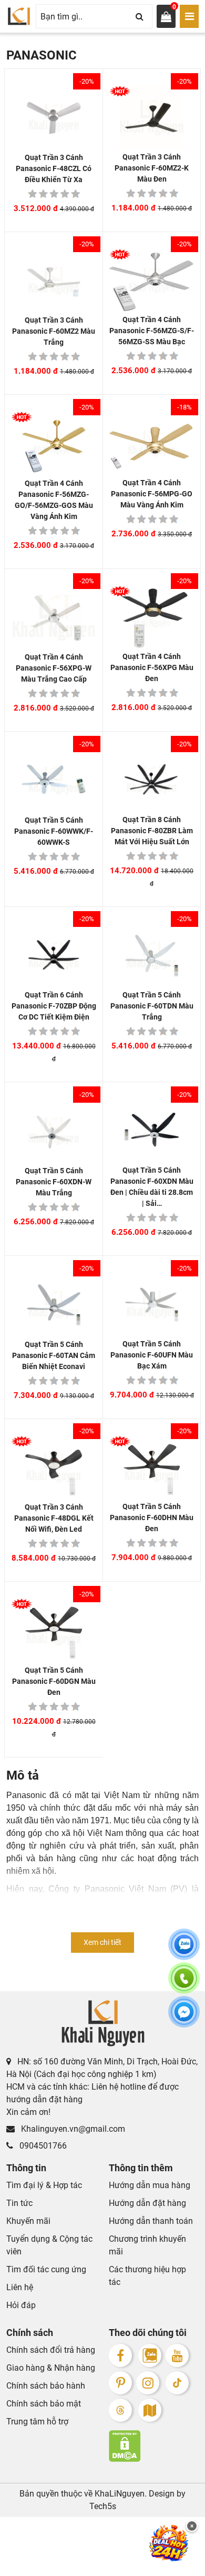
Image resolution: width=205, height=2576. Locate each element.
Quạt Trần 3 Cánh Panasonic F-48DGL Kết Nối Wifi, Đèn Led (54, 1518)
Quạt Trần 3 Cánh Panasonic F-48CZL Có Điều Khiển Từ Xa (54, 168)
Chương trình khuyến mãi (147, 2245)
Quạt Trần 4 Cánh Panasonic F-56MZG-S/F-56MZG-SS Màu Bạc (152, 331)
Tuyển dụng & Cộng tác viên (49, 2245)
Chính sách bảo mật (44, 2404)
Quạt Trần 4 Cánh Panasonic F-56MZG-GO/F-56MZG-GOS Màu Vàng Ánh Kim (54, 500)
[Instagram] (148, 2383)
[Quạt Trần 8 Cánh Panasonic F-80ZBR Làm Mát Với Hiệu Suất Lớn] (152, 780)
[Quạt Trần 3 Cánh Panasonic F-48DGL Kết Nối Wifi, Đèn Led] (54, 1468)
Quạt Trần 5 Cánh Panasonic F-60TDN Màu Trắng (152, 1006)
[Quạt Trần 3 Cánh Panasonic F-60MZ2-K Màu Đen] (152, 118)
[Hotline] (184, 1984)
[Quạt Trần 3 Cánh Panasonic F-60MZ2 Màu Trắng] (54, 281)
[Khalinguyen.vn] (19, 16)
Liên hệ (20, 2287)
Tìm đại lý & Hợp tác (44, 2185)
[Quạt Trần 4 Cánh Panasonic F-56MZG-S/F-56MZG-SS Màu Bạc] (152, 281)
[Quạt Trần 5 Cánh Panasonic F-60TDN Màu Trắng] (152, 956)
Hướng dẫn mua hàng (150, 2185)
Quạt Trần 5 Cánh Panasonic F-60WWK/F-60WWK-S (54, 831)
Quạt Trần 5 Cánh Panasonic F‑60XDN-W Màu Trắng (54, 1182)
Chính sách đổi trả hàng (51, 2350)
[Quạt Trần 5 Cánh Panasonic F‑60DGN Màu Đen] (54, 1631)
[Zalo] (150, 2355)
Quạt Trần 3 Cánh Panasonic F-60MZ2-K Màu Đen (152, 168)
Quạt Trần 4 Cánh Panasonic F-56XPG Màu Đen (152, 667)
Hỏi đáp (21, 2305)
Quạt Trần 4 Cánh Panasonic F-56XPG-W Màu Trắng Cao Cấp (54, 668)
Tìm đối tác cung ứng (46, 2269)
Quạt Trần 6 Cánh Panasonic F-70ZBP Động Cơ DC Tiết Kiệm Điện (54, 1006)
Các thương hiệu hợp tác (147, 2276)
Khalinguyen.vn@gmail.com (72, 2129)
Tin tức (19, 2203)
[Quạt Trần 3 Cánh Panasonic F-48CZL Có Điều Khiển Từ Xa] (54, 118)
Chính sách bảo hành (46, 2386)
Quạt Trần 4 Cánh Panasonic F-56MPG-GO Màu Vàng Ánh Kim (152, 494)
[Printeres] (120, 2383)
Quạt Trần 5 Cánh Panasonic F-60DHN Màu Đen (152, 1517)
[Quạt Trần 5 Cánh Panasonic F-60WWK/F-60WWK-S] (54, 781)
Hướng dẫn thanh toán (151, 2221)
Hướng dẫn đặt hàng (147, 2203)
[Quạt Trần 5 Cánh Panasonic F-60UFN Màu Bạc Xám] (152, 1305)
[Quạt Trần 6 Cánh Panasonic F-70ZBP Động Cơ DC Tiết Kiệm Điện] (54, 956)
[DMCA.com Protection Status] (154, 2446)
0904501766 (42, 2146)
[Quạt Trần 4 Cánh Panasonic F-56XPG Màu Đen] (152, 618)
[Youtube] (177, 2355)
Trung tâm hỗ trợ (37, 2422)
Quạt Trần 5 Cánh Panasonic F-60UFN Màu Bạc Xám (152, 1355)
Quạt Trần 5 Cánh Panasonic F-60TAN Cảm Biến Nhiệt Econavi (54, 1355)
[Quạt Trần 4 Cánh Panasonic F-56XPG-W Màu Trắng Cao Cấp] (54, 618)
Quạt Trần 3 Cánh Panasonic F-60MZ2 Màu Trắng (54, 331)
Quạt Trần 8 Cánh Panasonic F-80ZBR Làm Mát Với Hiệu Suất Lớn (152, 831)
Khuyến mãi (28, 2221)
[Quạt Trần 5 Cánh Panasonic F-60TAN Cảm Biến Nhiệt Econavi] (54, 1305)
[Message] (184, 2018)
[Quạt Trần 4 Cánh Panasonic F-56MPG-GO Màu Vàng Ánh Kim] (152, 443)
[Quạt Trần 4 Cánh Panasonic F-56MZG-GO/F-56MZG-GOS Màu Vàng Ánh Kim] (54, 444)
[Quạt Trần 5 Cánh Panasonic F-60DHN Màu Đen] (152, 1468)
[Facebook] (120, 2355)
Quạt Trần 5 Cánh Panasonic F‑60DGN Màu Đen (54, 1681)
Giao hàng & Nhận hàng (51, 2368)
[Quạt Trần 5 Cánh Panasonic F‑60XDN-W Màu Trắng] (54, 1131)
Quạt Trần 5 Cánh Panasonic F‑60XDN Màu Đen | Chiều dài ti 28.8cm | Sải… (152, 1187)
